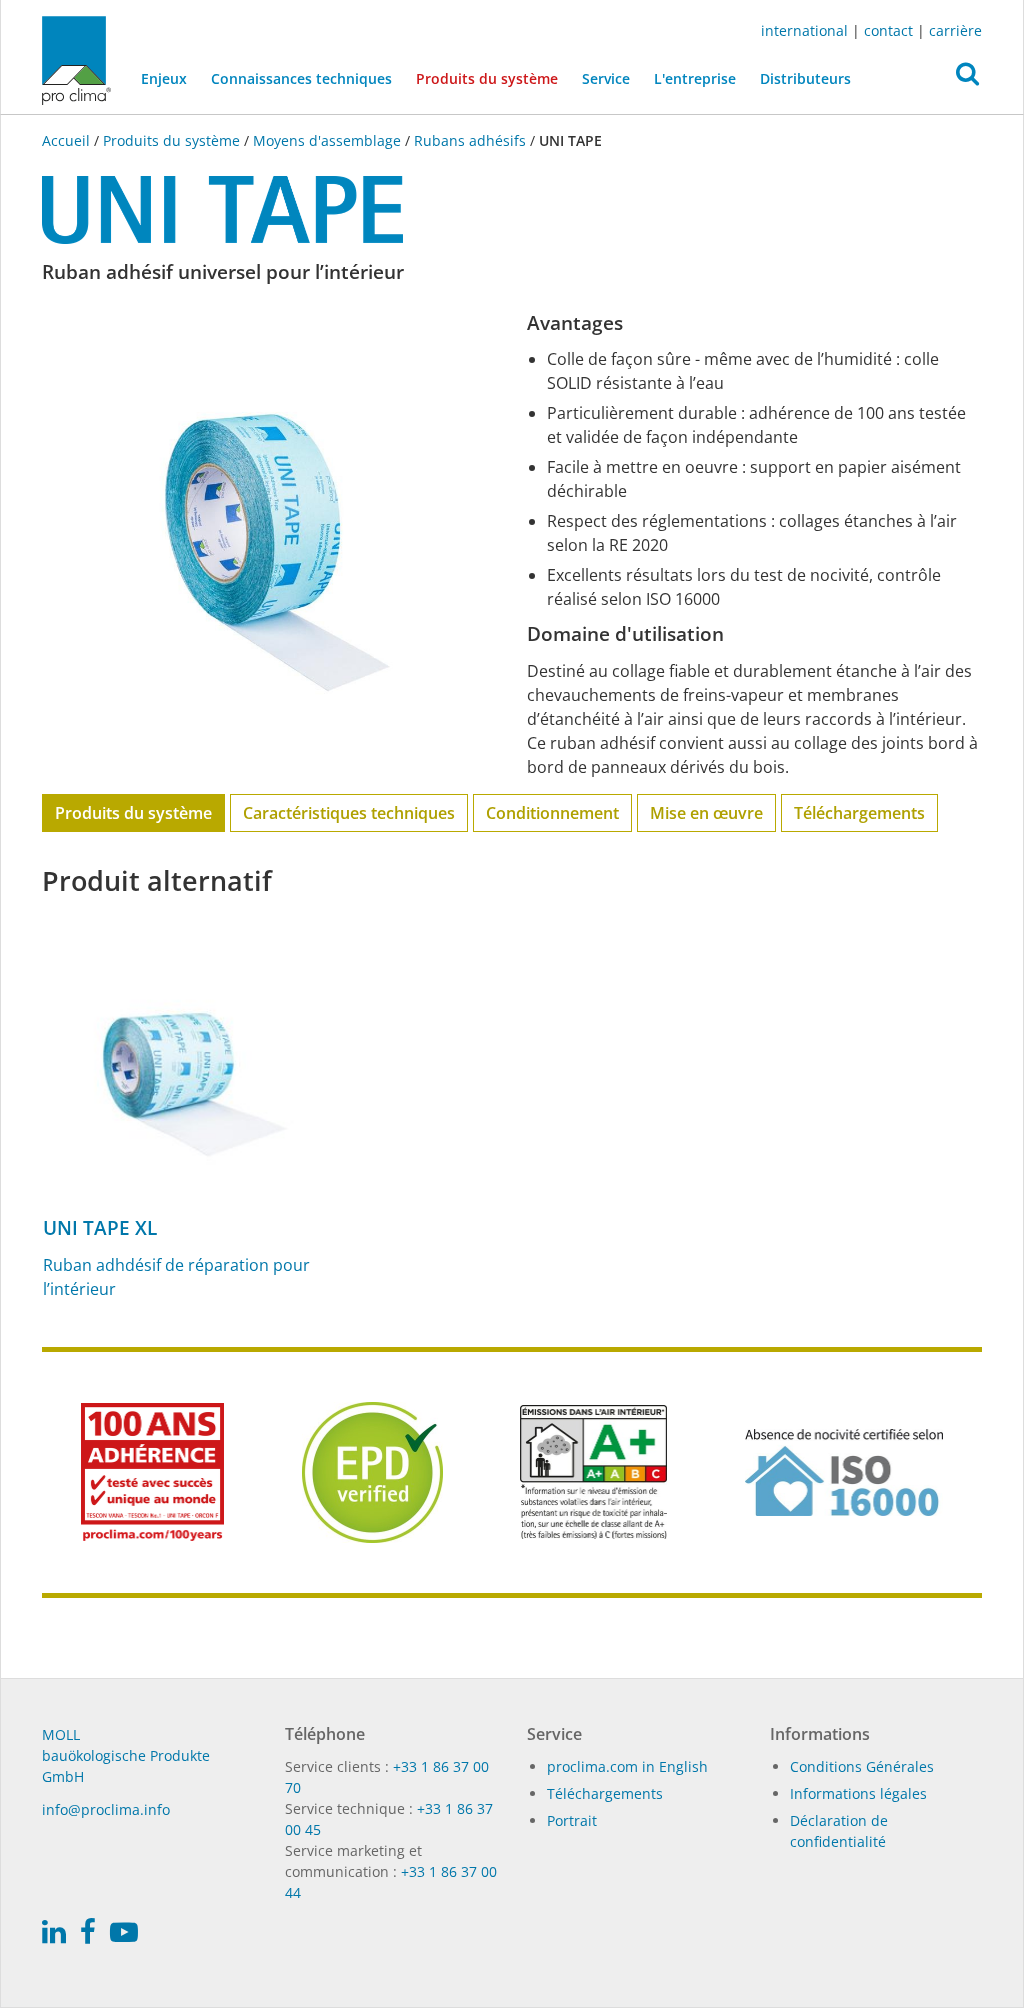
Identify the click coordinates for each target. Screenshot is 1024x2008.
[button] (967, 79)
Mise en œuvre (706, 813)
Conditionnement (552, 813)
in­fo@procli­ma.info (106, 1809)
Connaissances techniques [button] (301, 78)
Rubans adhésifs (470, 140)
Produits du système (171, 140)
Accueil (68, 140)
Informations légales (858, 1793)
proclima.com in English (627, 1766)
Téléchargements (859, 813)
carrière (955, 30)
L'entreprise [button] (695, 78)
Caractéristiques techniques (349, 813)
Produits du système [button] (487, 78)
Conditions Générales (862, 1766)
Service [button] (606, 78)
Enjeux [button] (164, 78)
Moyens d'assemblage (327, 140)
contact (888, 30)
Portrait (572, 1820)
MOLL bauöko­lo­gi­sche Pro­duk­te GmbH (126, 1755)
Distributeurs (805, 78)
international (804, 30)
